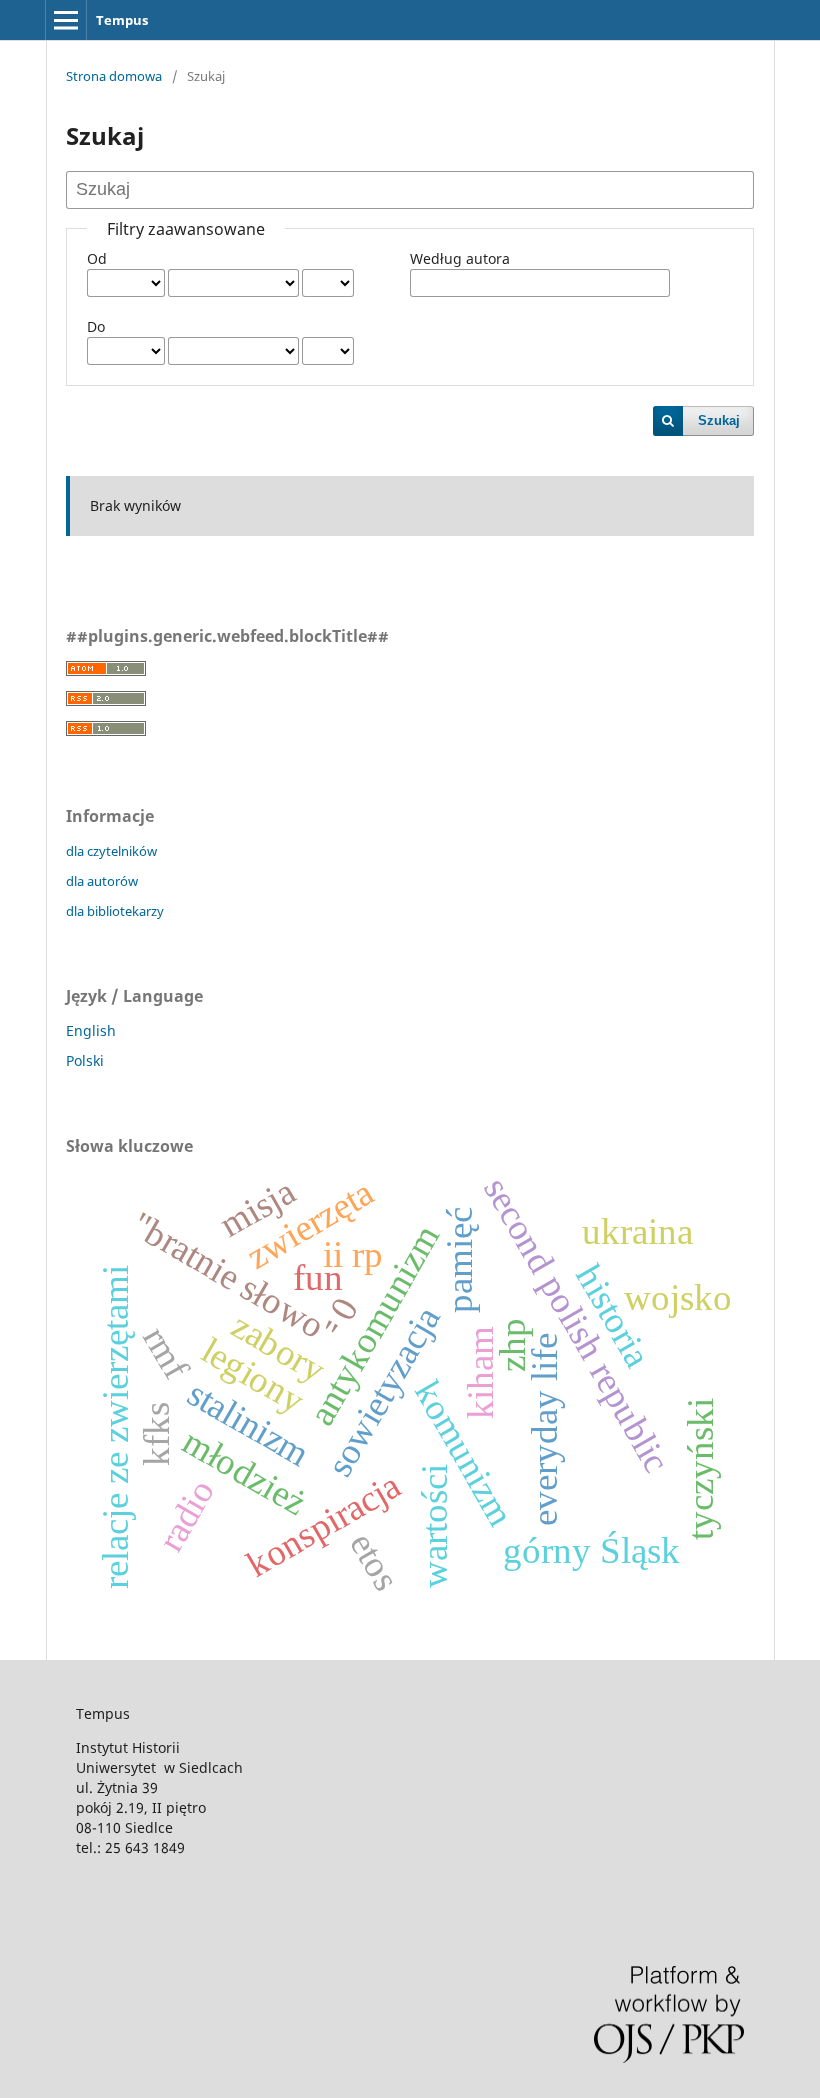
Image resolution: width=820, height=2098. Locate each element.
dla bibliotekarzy (115, 911)
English (91, 1030)
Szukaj (719, 420)
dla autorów (102, 881)
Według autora (460, 258)
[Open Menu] (66, 20)
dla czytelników (111, 851)
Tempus (122, 20)
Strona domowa (114, 76)
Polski (85, 1060)
